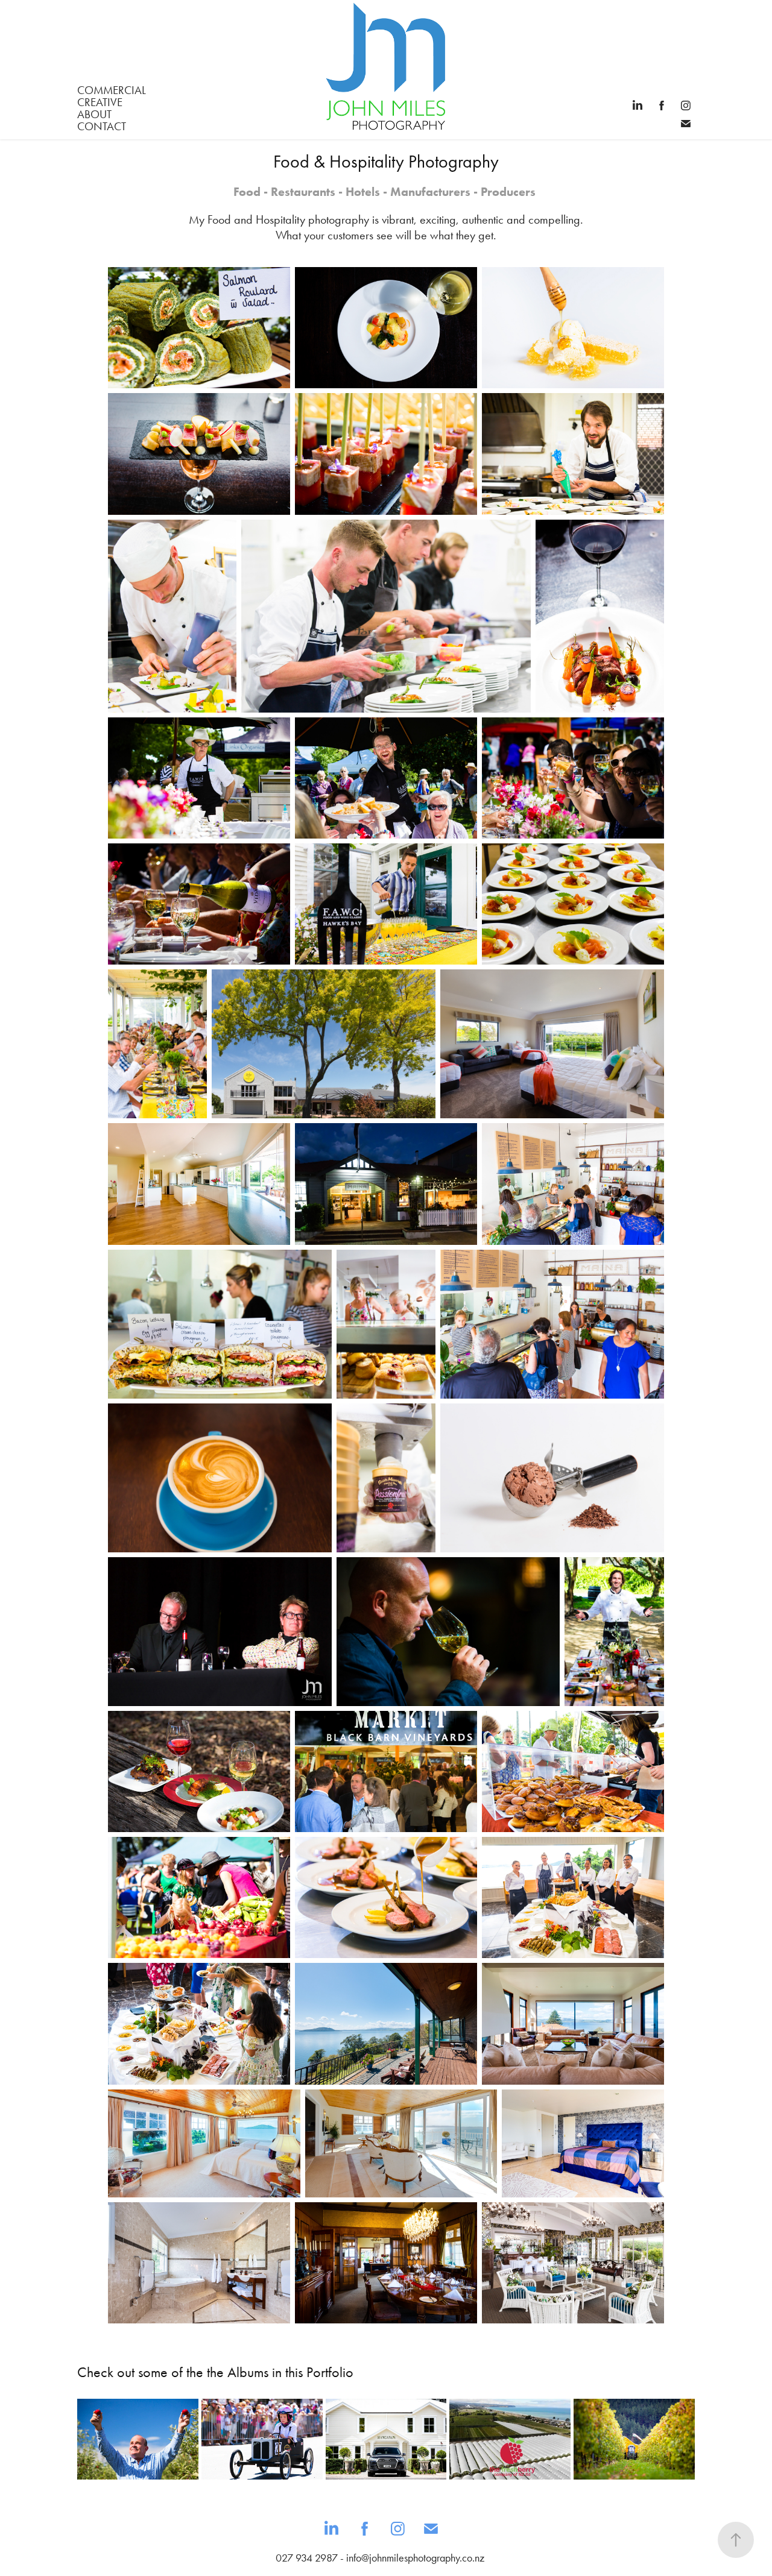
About (94, 114)
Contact (102, 126)
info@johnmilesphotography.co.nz (415, 2558)
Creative (100, 102)
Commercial (112, 90)
